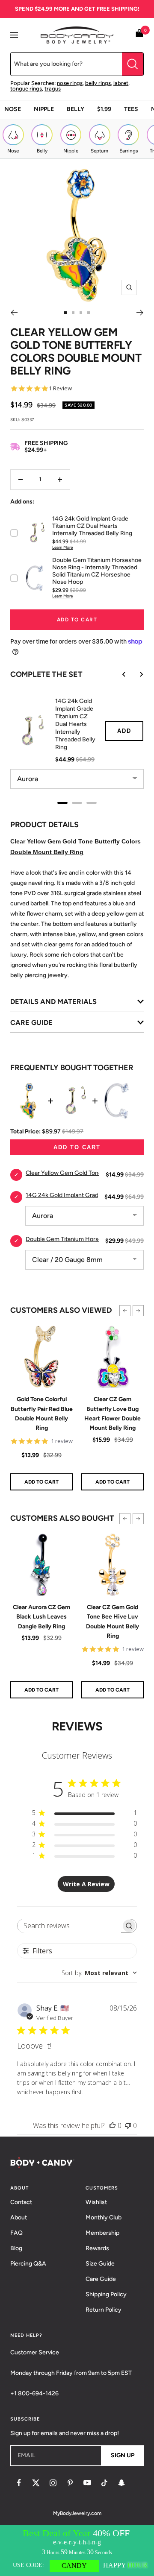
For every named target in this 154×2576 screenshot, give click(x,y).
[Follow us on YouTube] (87, 2483)
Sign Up (123, 2455)
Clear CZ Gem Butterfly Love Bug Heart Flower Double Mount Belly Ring (113, 1414)
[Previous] (14, 313)
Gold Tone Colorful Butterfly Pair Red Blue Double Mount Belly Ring (42, 1414)
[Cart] (139, 35)
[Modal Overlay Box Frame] (77, 2550)
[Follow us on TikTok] (104, 2483)
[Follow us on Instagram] (53, 2483)
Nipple (44, 109)
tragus (53, 89)
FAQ (16, 2233)
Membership (102, 2233)
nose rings (70, 83)
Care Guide (101, 2279)
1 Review (60, 388)
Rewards (97, 2248)
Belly (76, 109)
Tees (131, 109)
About (19, 2217)
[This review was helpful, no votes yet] (113, 2125)
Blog (16, 2248)
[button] (125, 1311)
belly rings (98, 83)
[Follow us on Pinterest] (70, 2483)
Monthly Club (104, 2217)
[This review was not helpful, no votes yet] (128, 2125)
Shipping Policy (106, 2294)
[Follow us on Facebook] (19, 2483)
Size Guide (100, 2264)
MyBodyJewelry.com (77, 2513)
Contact (21, 2202)
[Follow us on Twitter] (36, 2483)
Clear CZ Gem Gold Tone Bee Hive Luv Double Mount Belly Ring (113, 1622)
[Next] (140, 313)
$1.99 (104, 109)
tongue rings (26, 89)
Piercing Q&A (28, 2264)
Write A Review (86, 1884)
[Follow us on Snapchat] (121, 2483)
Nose (13, 109)
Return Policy (104, 2310)
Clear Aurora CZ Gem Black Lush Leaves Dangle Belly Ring (41, 1617)
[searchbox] (70, 1926)
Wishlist (96, 2202)
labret (121, 83)
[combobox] (99, 1973)
